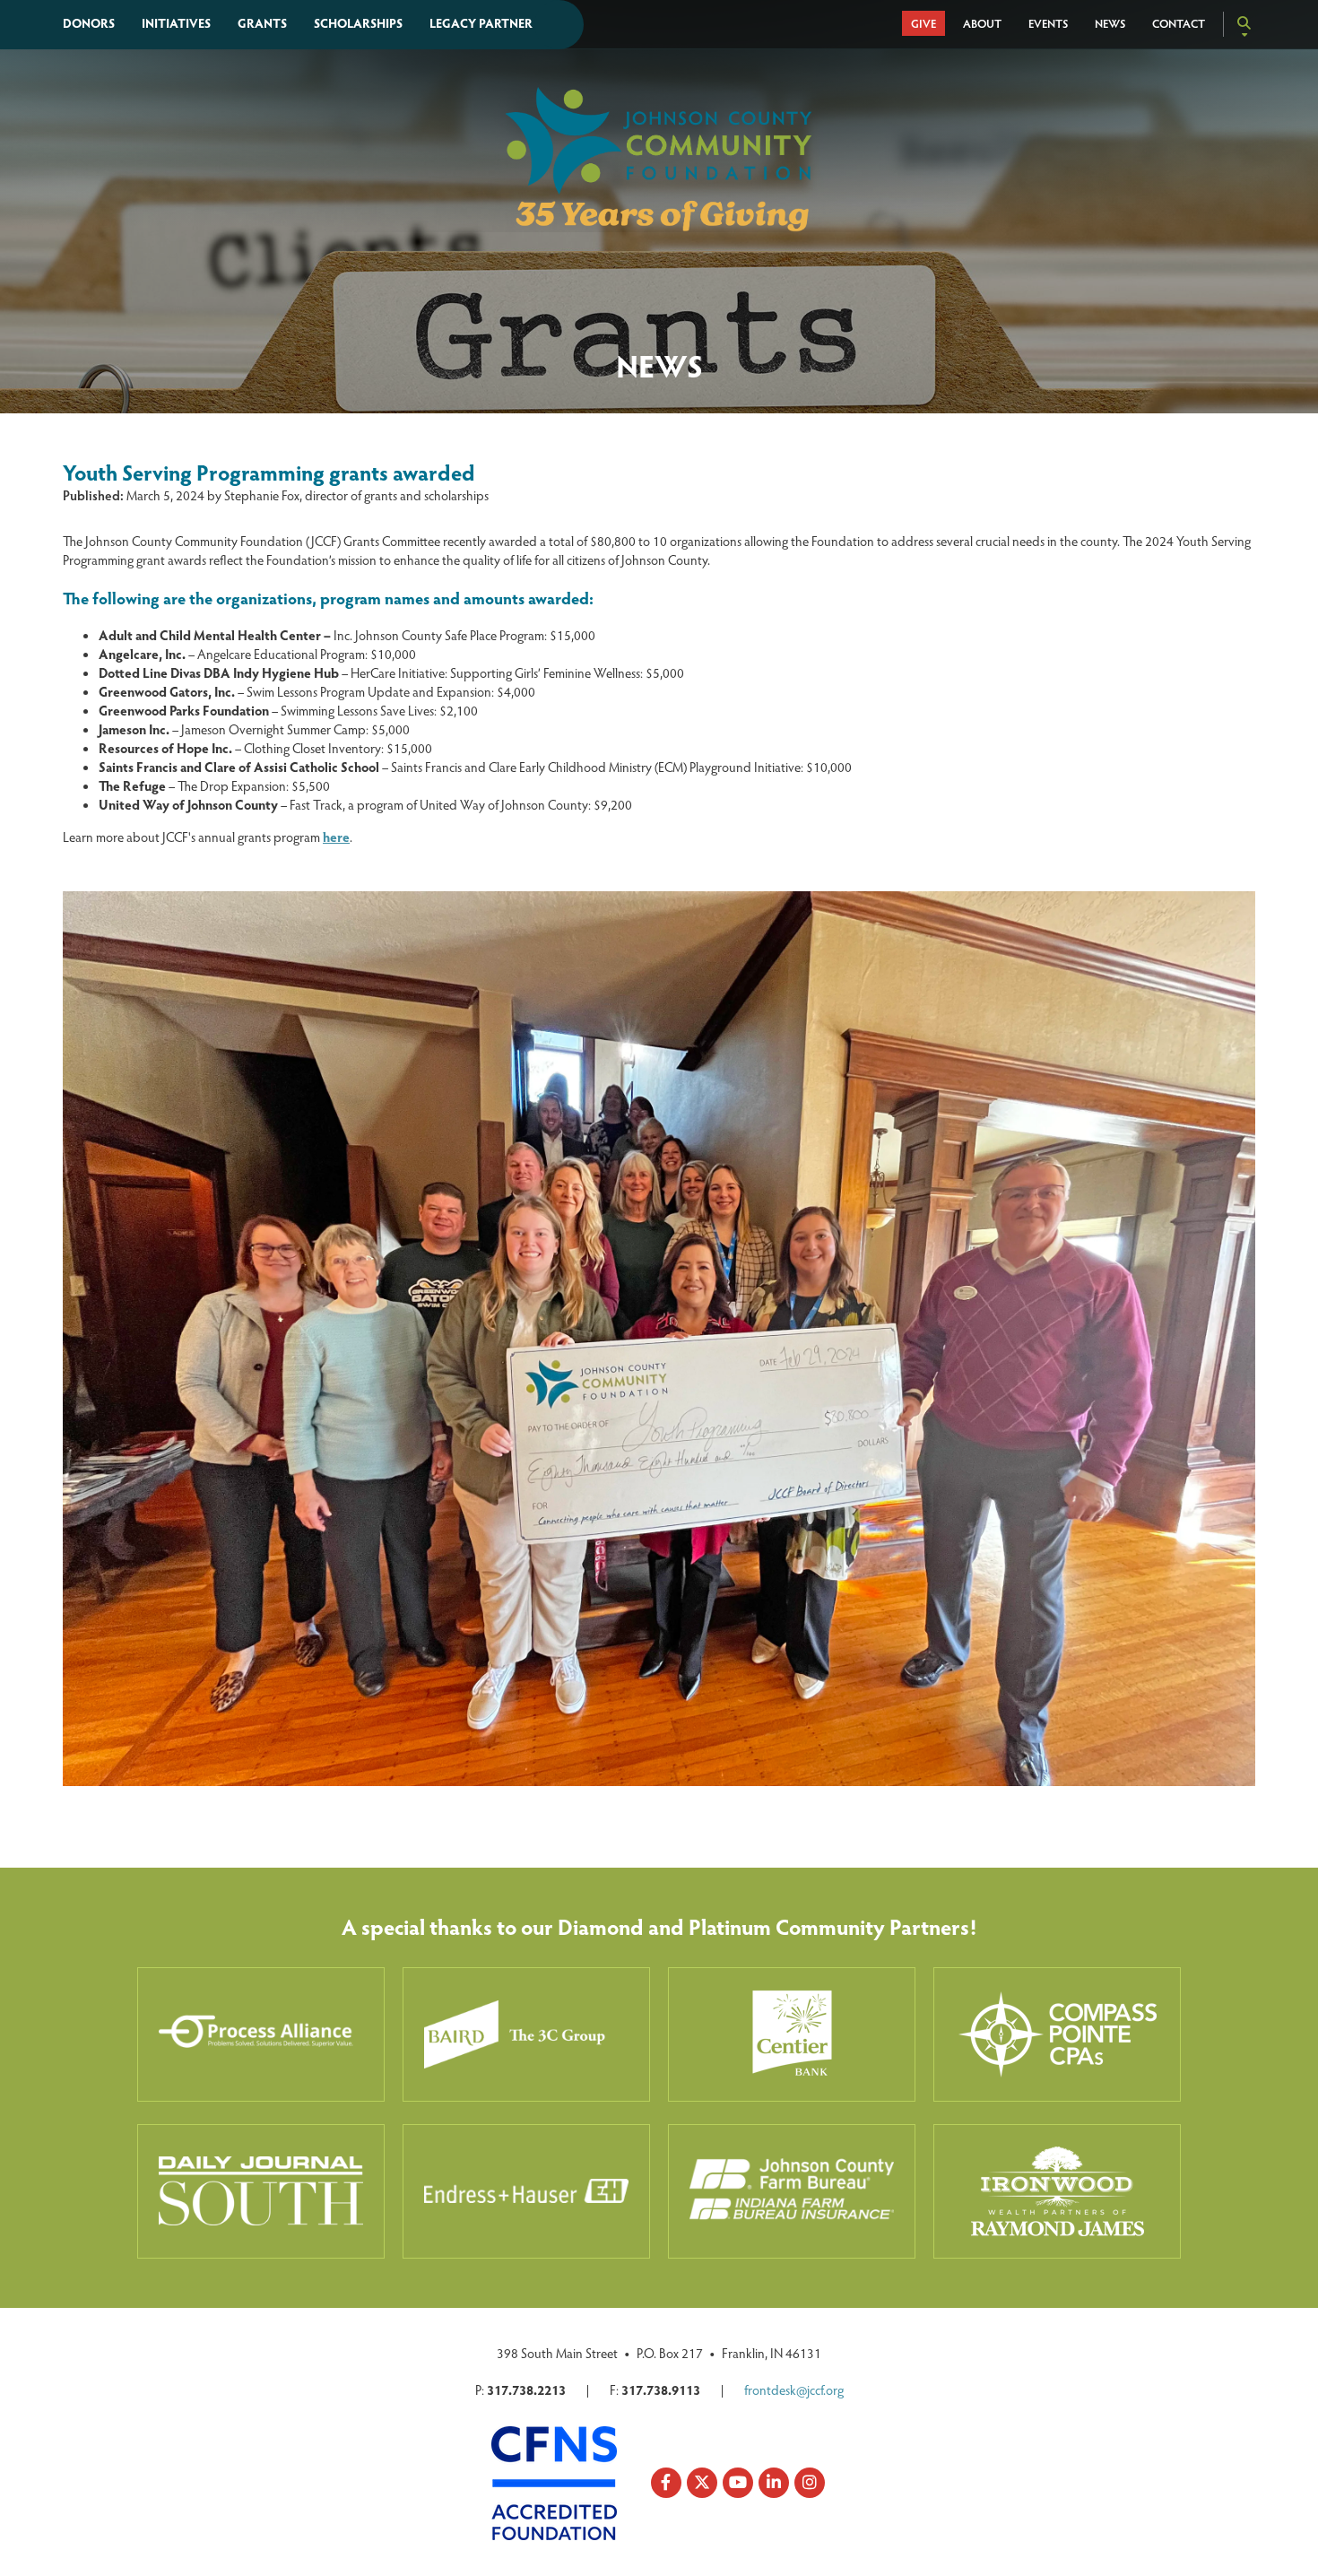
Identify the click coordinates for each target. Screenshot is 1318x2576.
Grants (262, 23)
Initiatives (176, 23)
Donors (89, 23)
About (982, 23)
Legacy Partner (481, 23)
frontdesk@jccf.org (794, 2390)
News (1110, 23)
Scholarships (358, 23)
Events (1048, 23)
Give (923, 23)
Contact (1179, 23)
